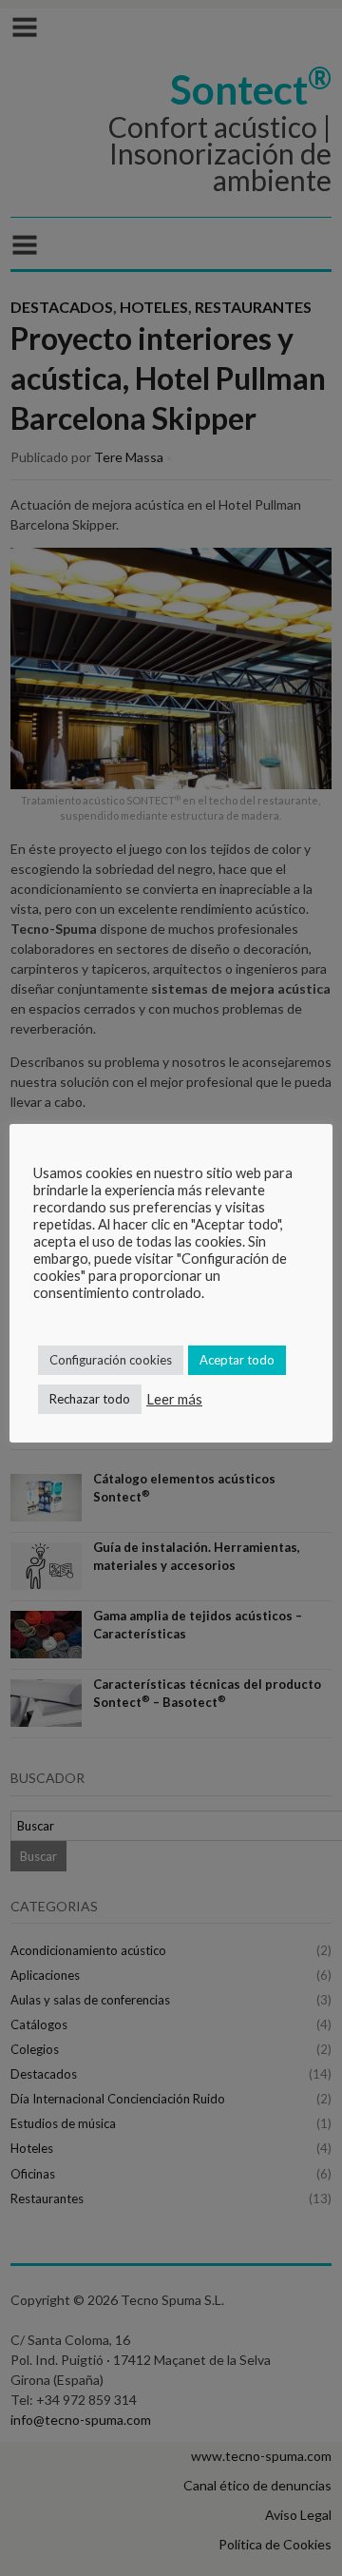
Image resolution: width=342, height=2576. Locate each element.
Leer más (174, 1399)
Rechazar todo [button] (90, 1399)
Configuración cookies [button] (111, 1360)
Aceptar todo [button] (237, 1360)
